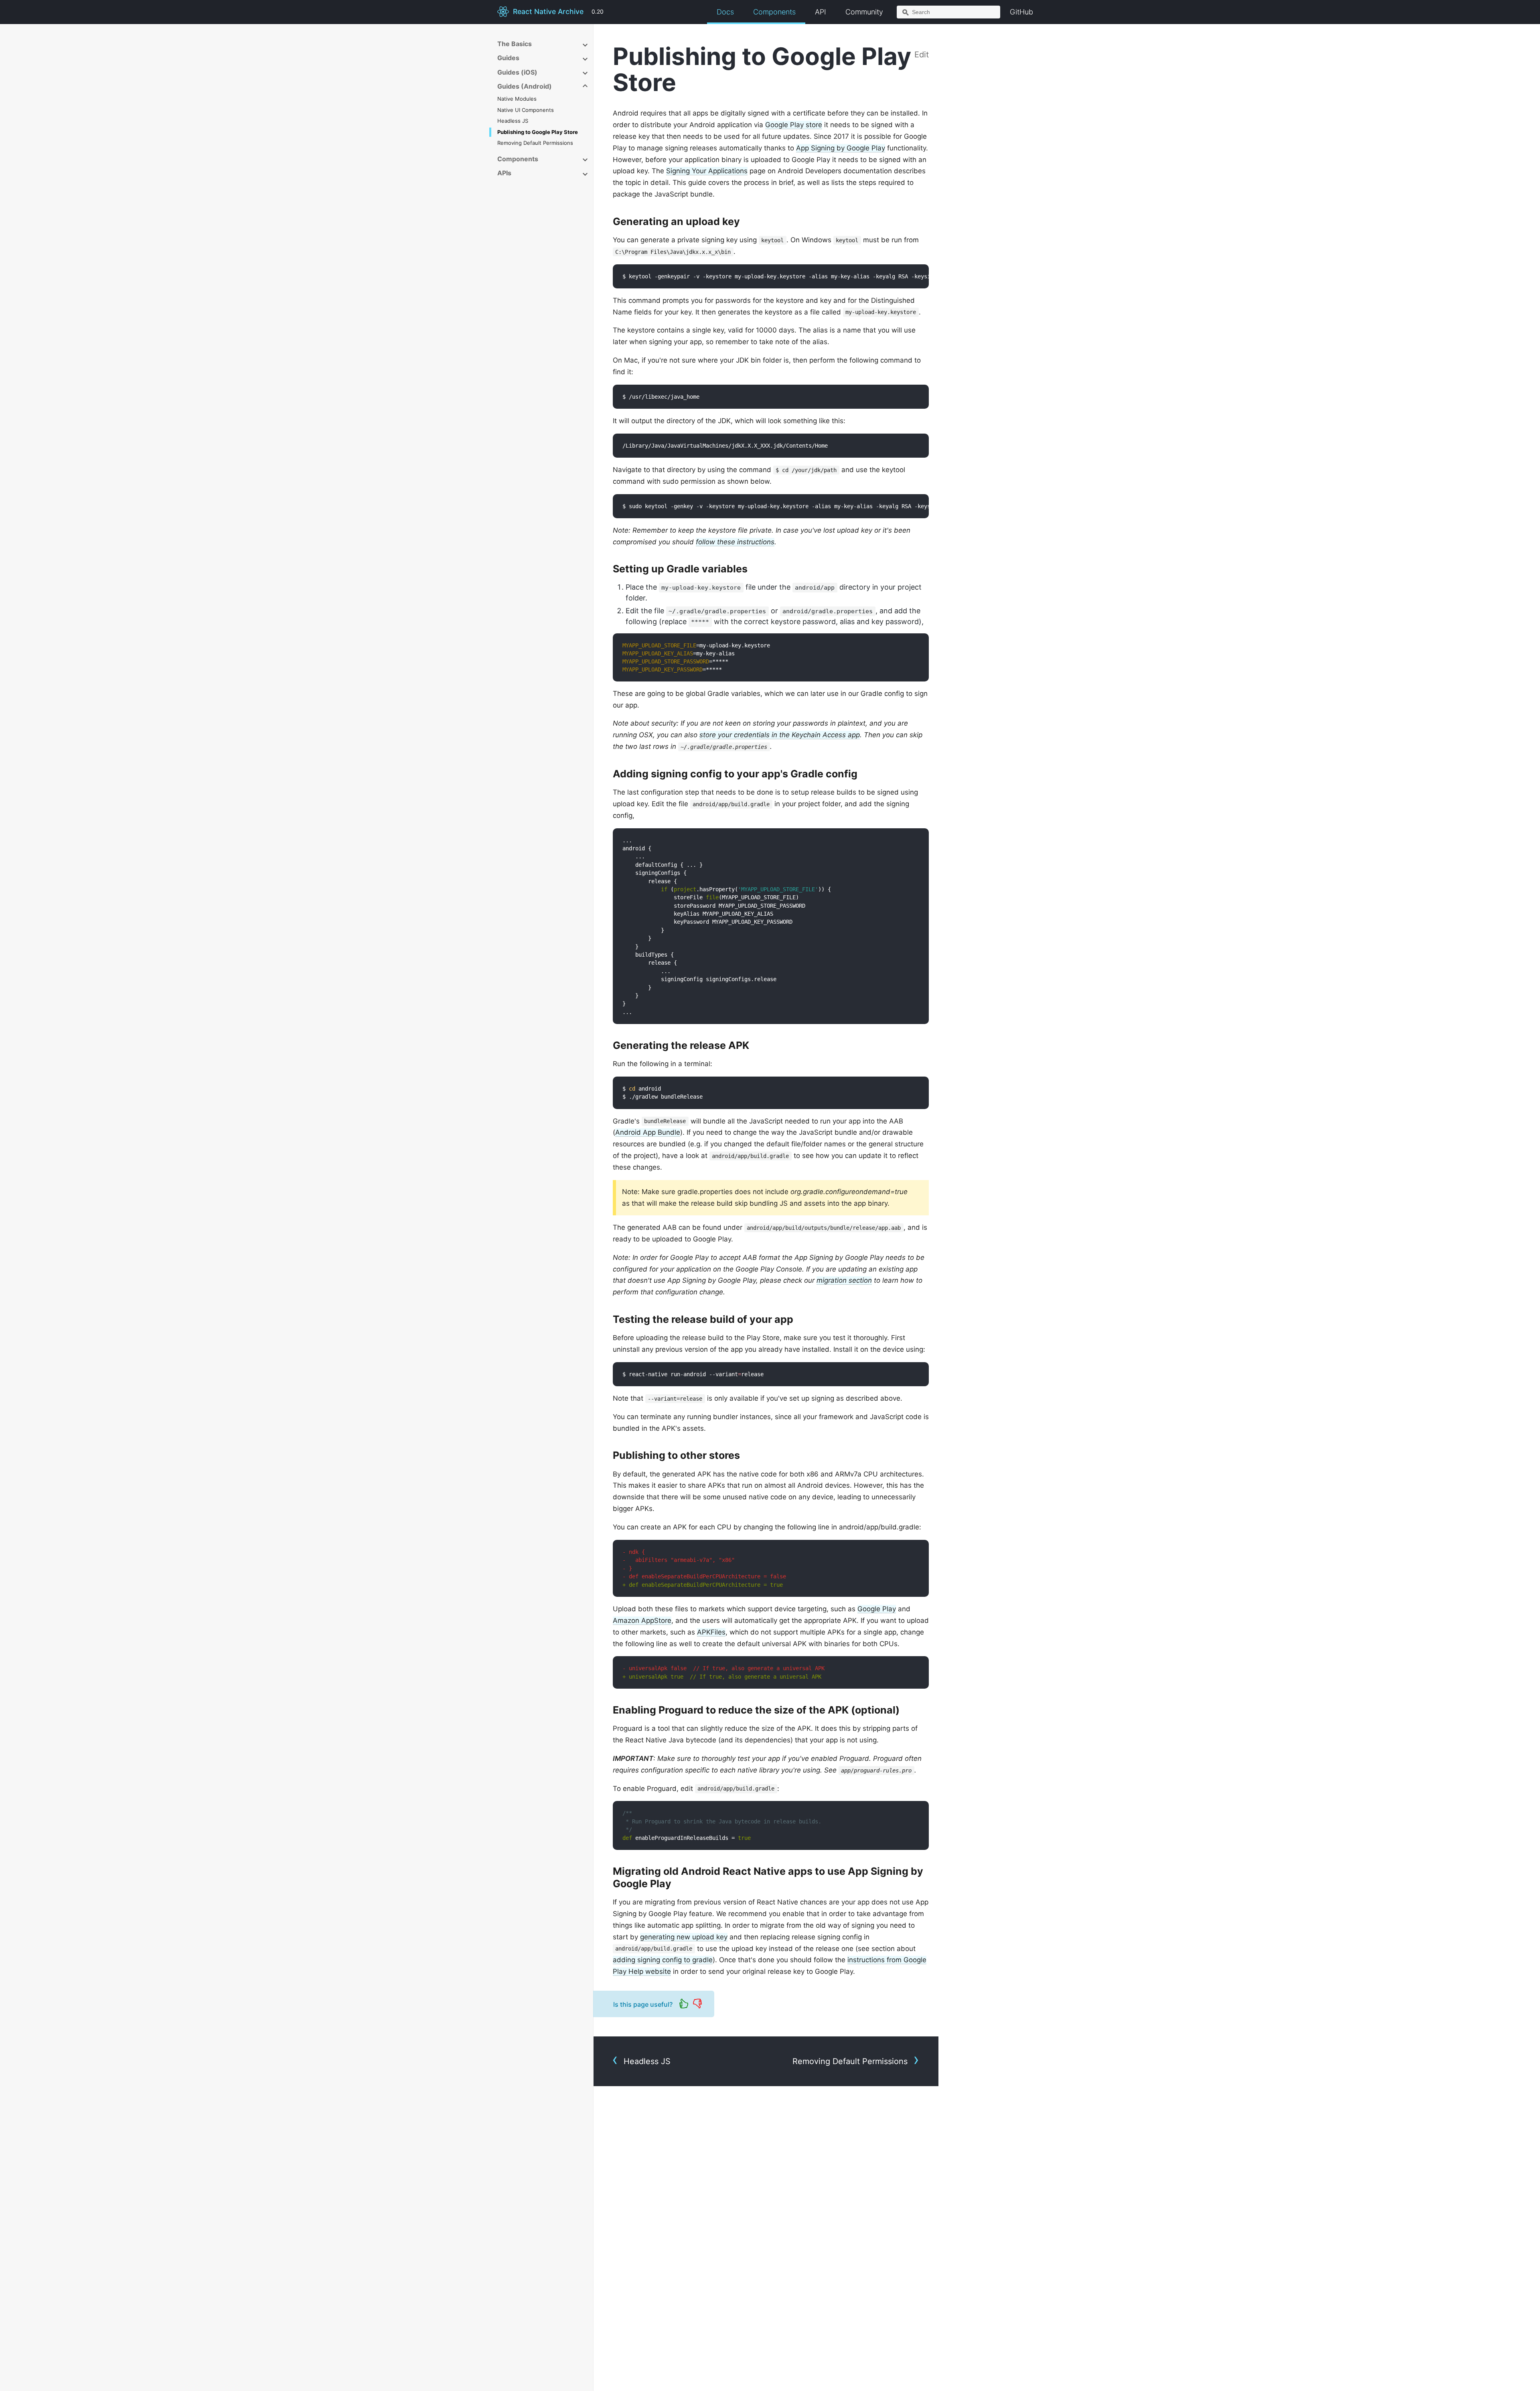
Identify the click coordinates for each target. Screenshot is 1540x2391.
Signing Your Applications (707, 171)
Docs (725, 12)
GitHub (1021, 12)
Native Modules (517, 99)
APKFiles (711, 1632)
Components (774, 12)
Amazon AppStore (642, 1620)
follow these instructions (735, 542)
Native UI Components (526, 110)
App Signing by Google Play (841, 148)
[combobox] (948, 12)
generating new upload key (684, 1937)
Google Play (877, 1609)
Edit (922, 55)
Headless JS (513, 121)
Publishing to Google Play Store (538, 132)
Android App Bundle (648, 1132)
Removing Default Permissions (535, 143)
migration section (844, 1280)
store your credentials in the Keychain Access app (780, 735)
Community (864, 12)
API (821, 12)
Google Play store (794, 125)
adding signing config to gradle (663, 1960)
